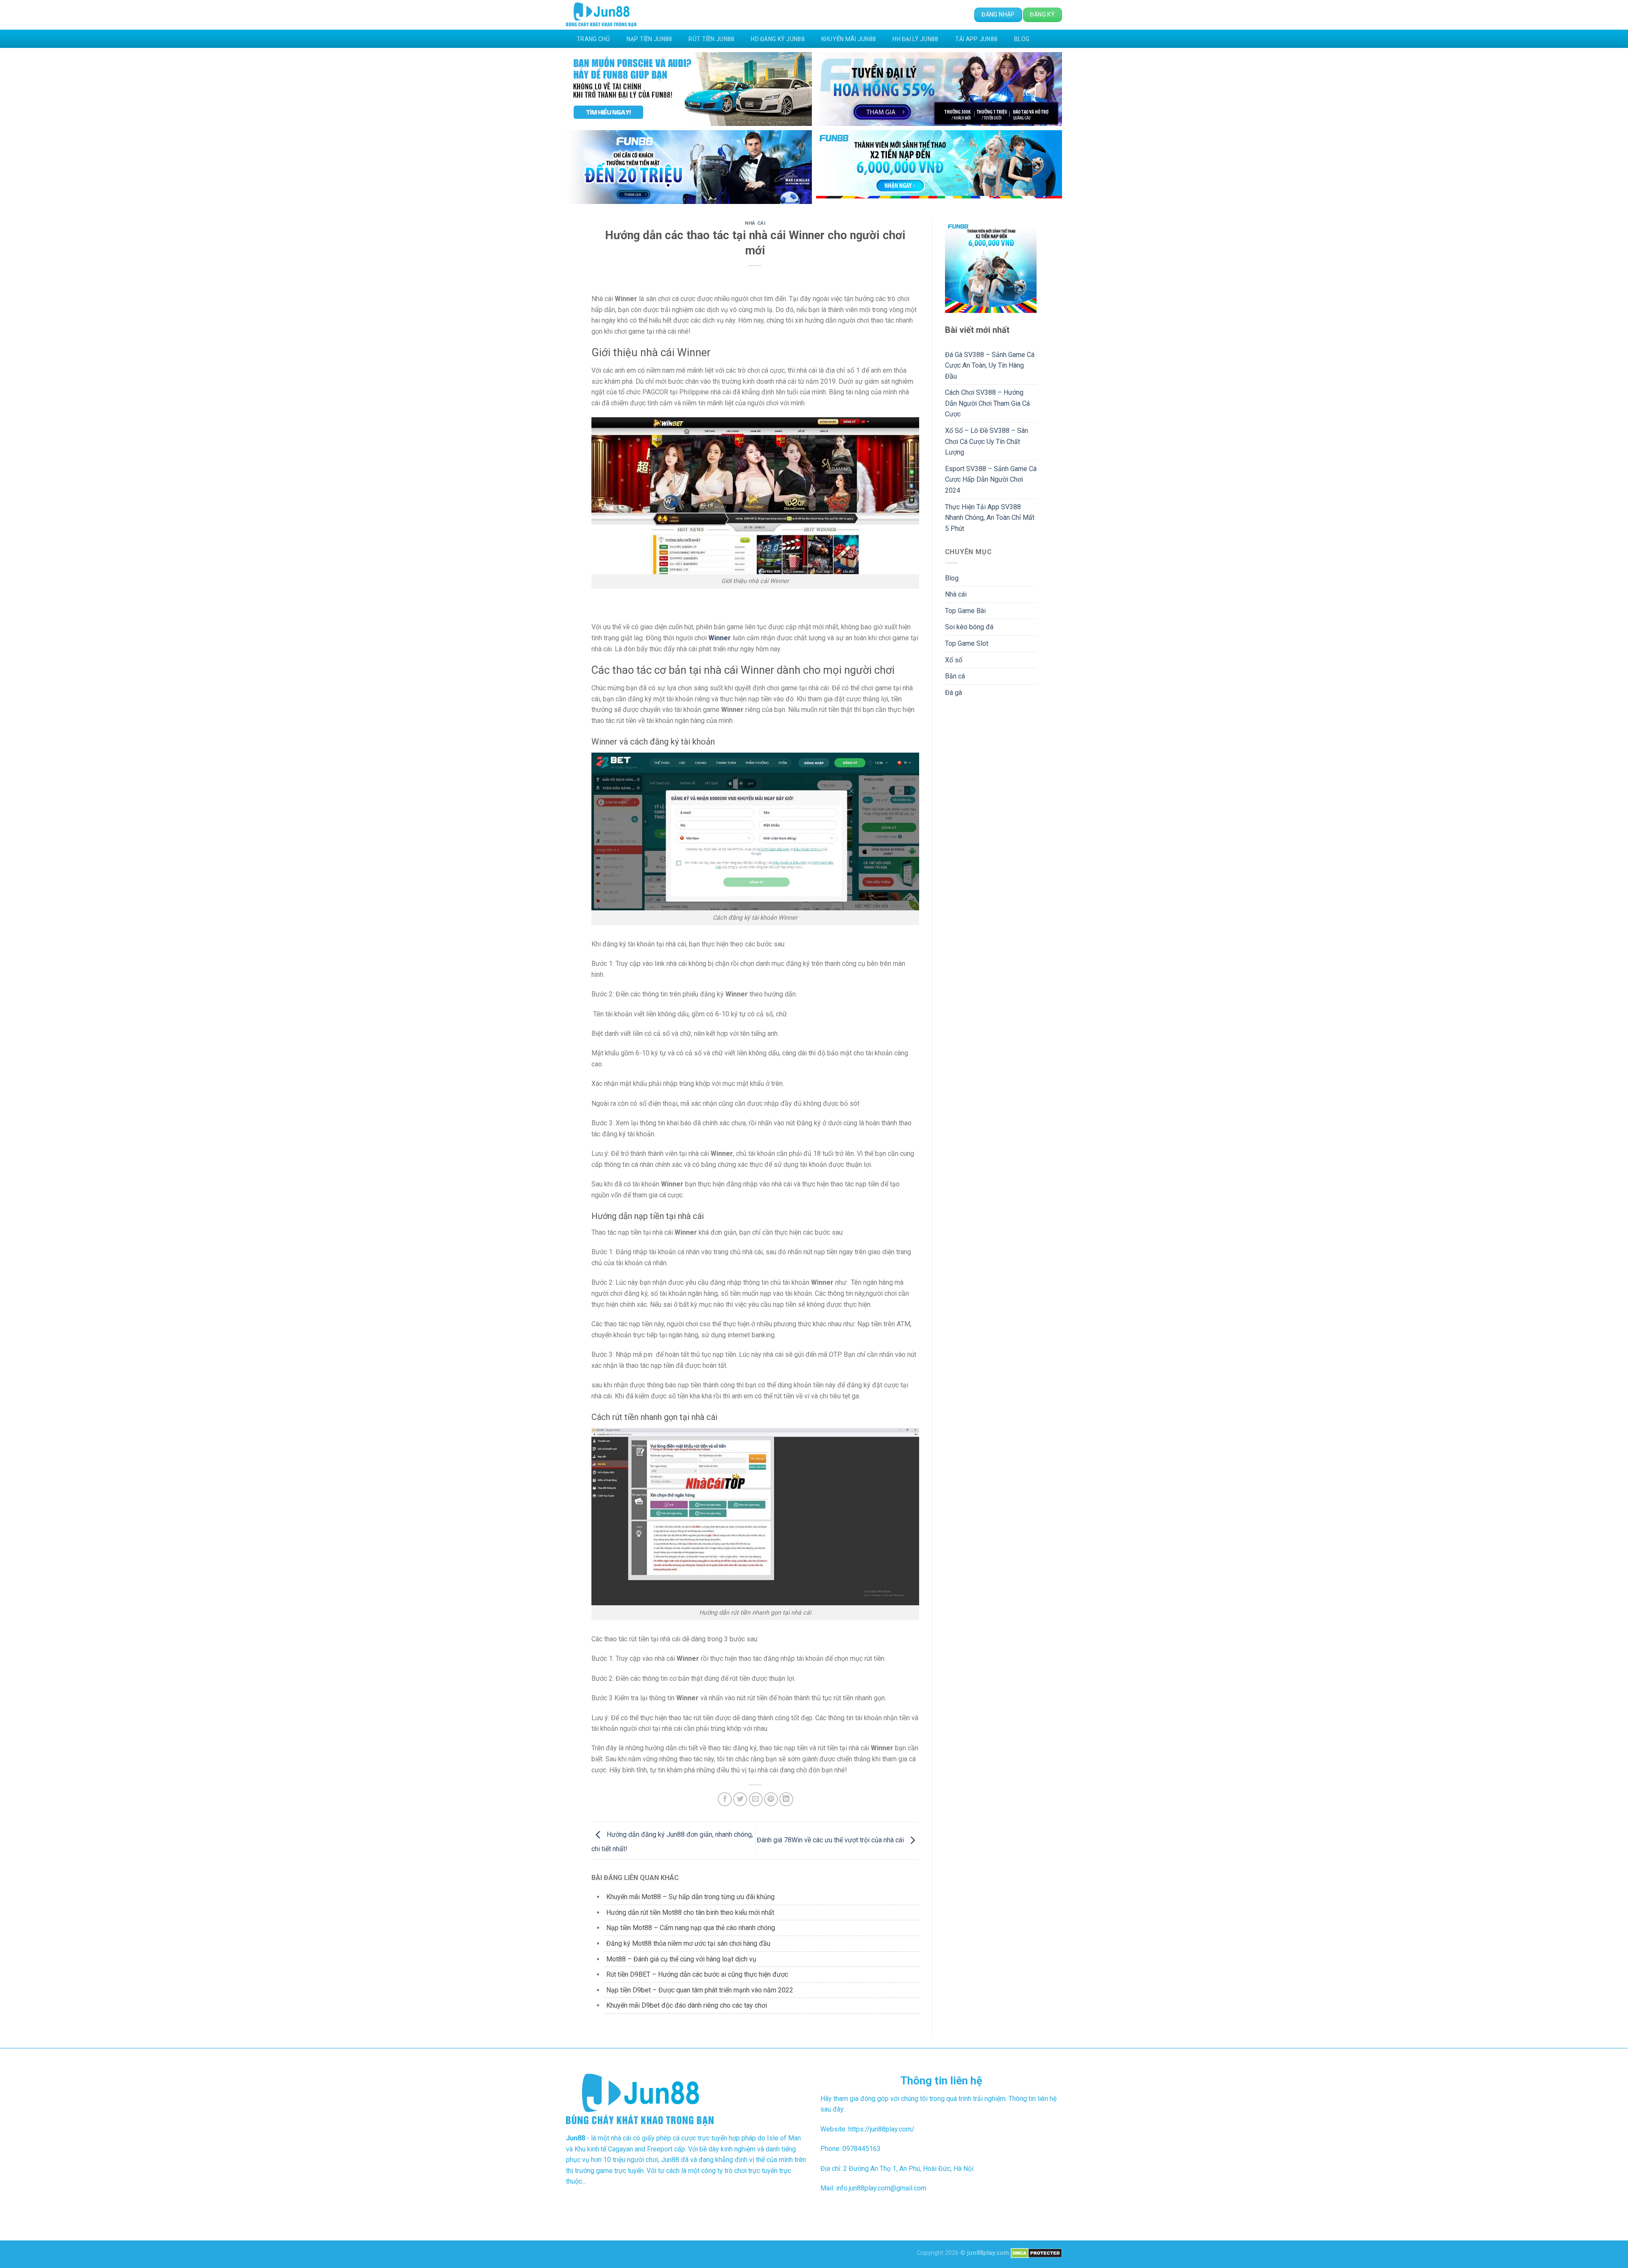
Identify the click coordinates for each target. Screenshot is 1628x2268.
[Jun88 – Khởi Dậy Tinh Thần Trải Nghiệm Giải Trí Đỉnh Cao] (601, 15)
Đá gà (953, 693)
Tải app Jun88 (977, 39)
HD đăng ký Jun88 (778, 39)
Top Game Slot (967, 643)
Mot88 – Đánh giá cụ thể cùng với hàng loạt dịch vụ (681, 1959)
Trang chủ (593, 39)
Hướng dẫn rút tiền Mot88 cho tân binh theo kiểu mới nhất (690, 1912)
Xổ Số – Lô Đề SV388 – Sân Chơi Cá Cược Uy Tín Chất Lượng (987, 441)
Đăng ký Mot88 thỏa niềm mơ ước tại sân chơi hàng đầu (688, 1943)
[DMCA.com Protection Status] (1036, 2253)
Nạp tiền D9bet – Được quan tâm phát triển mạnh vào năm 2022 (700, 1990)
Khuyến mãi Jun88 (849, 39)
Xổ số (954, 660)
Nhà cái (755, 223)
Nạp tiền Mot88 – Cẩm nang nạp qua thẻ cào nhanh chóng (691, 1928)
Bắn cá (955, 676)
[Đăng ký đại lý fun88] (689, 89)
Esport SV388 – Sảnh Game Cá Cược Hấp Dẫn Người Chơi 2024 (991, 480)
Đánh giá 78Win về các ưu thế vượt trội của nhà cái (831, 1840)
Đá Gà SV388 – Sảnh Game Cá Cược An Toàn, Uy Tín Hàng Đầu (990, 365)
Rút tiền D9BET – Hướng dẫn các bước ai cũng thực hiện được (697, 1974)
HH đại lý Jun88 (915, 39)
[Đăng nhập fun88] (939, 167)
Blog (1022, 39)
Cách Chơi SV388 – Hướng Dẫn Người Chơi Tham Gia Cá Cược (987, 403)
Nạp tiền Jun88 (650, 39)
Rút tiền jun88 (711, 39)
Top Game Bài (965, 611)
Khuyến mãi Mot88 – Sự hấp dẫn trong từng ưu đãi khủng (690, 1897)
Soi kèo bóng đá (969, 627)
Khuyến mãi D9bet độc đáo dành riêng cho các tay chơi (687, 2005)
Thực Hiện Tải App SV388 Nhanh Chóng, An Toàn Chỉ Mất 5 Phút (990, 518)
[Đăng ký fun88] (991, 267)
